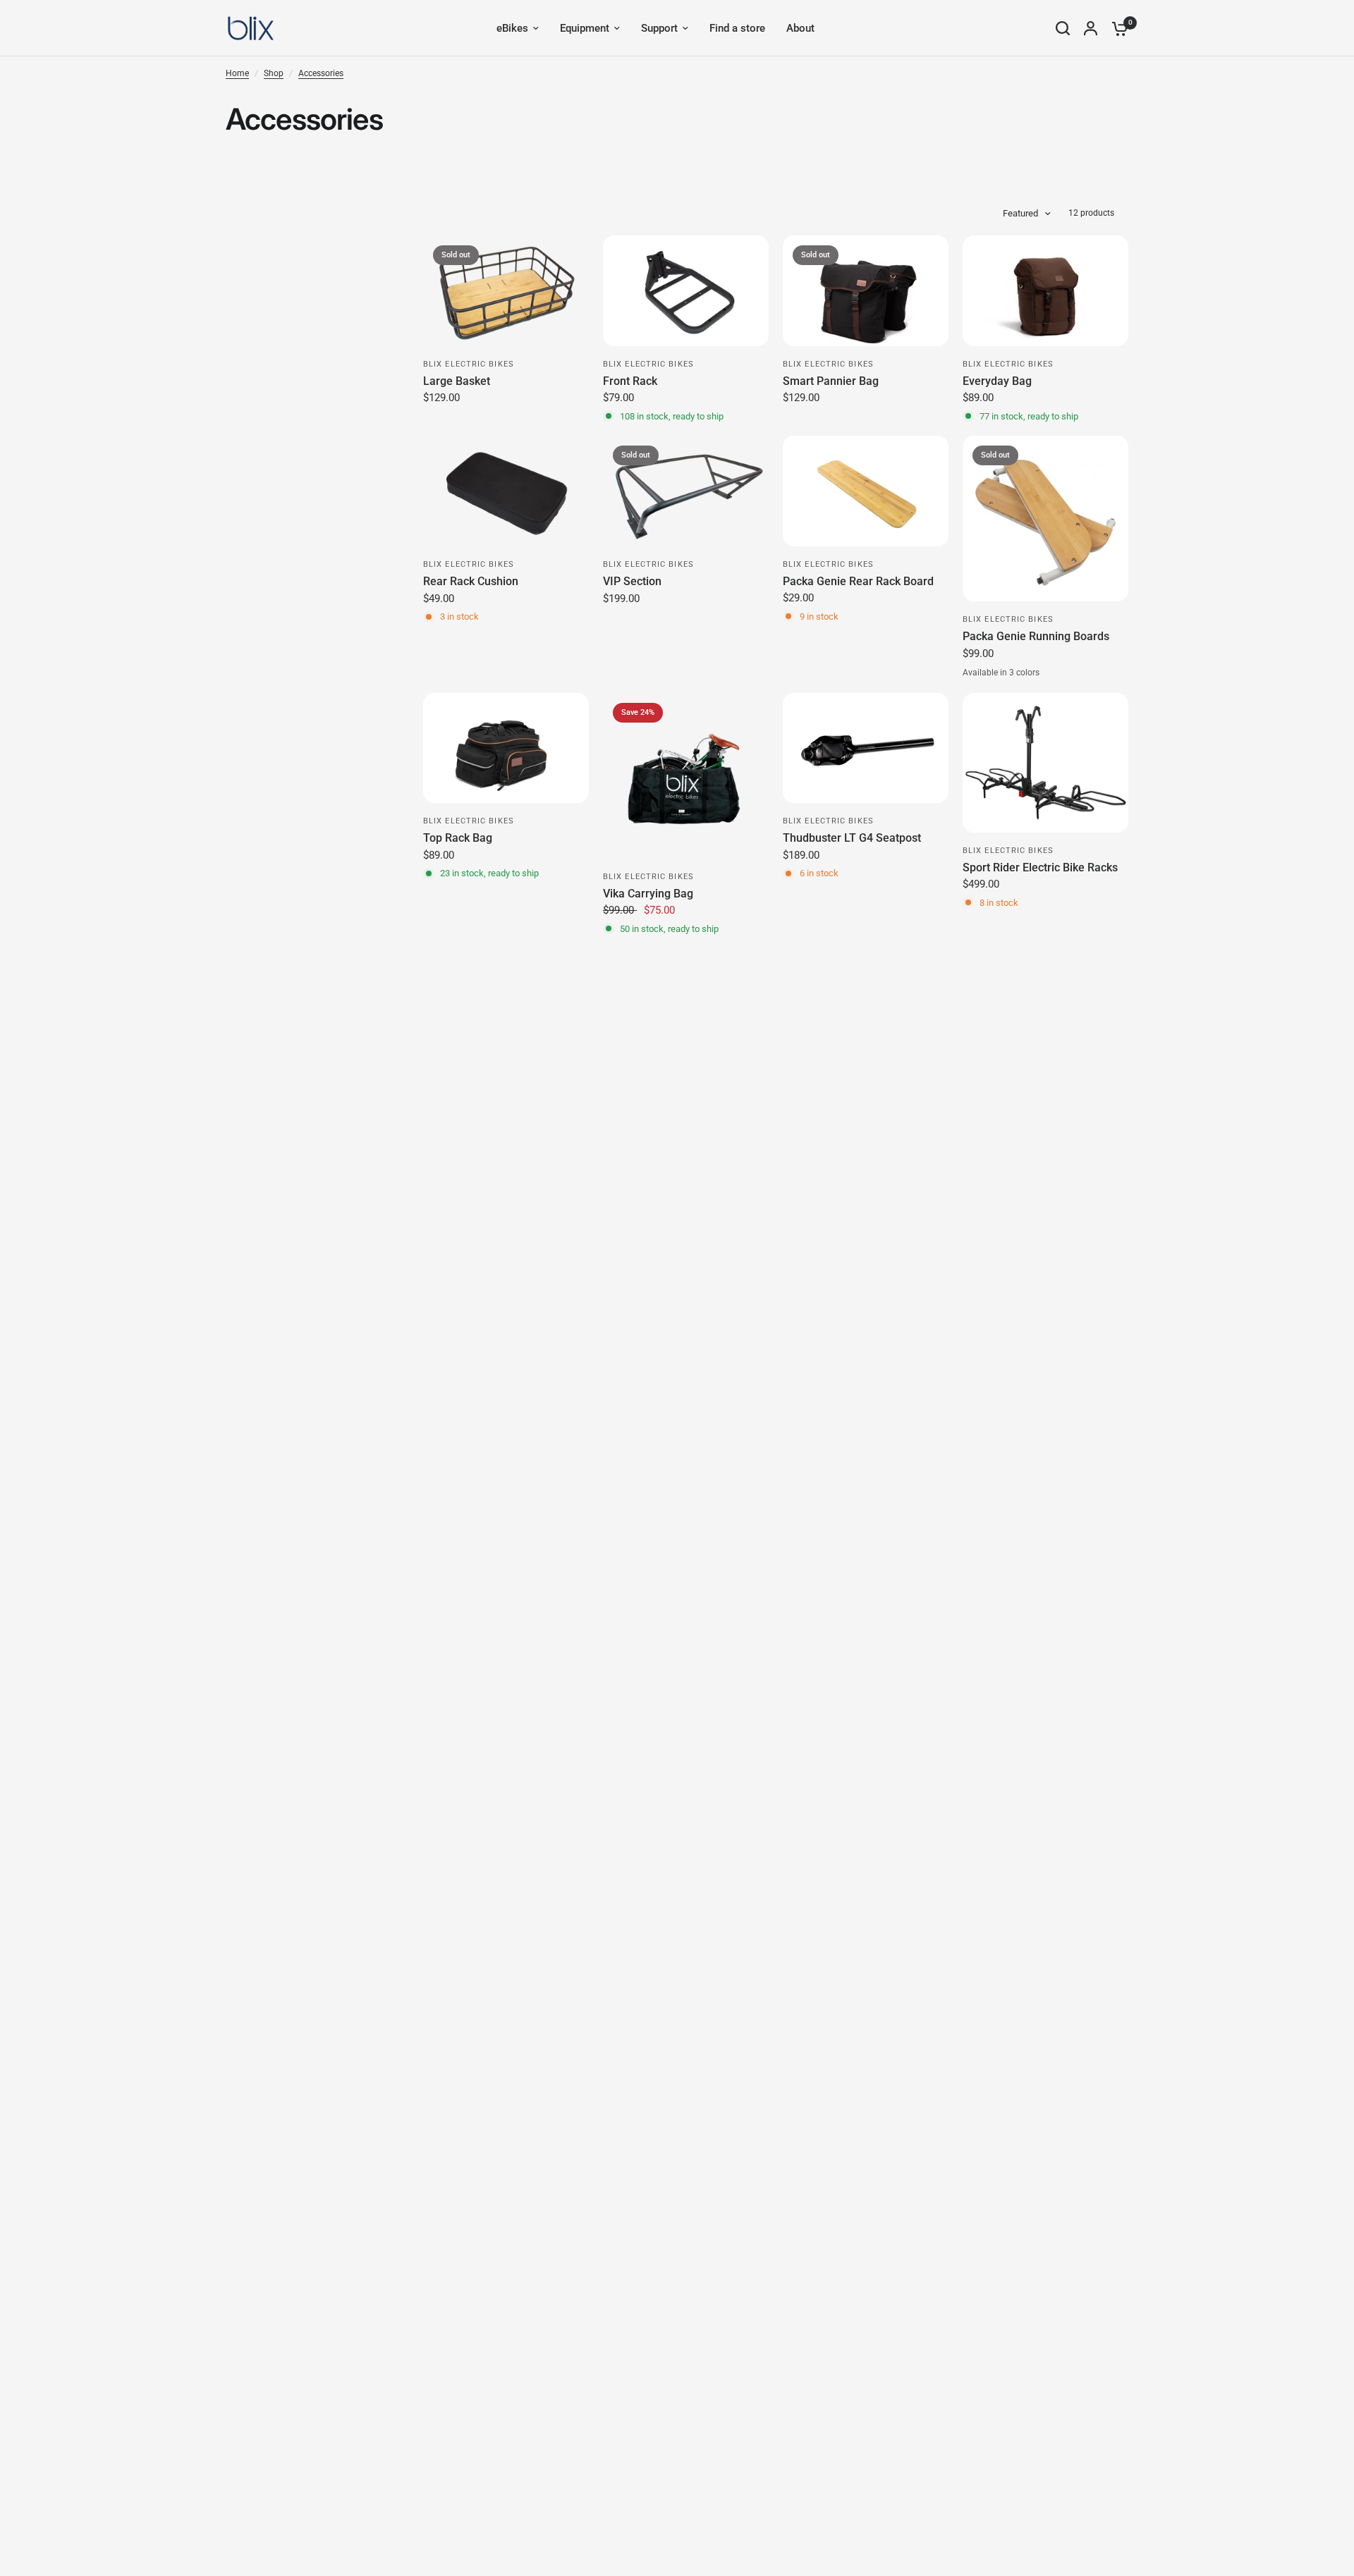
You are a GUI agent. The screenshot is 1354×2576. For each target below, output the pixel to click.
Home (237, 73)
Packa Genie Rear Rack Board (858, 581)
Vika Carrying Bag (648, 894)
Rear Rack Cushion (471, 581)
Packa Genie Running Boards (1036, 636)
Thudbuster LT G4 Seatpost (852, 838)
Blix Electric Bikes (469, 364)
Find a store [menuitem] (737, 28)
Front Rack (630, 381)
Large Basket (457, 381)
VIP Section (632, 581)
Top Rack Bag (458, 838)
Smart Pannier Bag (831, 381)
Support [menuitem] (659, 28)
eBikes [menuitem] (512, 28)
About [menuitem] (800, 28)
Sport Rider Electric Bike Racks (1040, 867)
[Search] (1063, 28)
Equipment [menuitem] (585, 28)
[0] (1116, 28)
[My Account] (1091, 28)
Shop (274, 73)
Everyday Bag (997, 381)
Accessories (321, 73)
